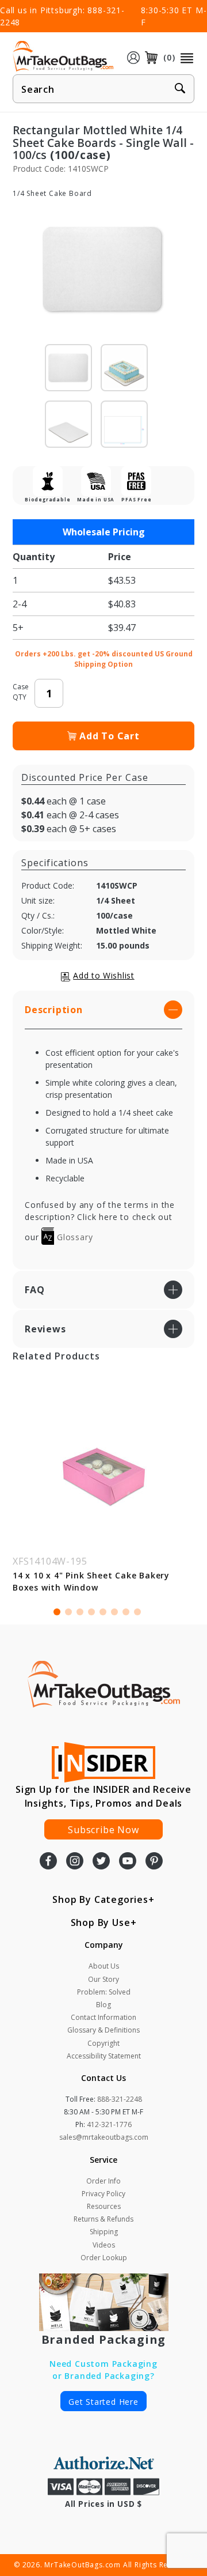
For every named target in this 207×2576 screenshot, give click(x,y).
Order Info (103, 2181)
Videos (104, 2245)
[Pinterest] (154, 1862)
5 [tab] (103, 1612)
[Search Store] (180, 89)
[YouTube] (128, 1862)
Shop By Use (101, 1922)
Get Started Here (103, 2402)
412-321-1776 (109, 2124)
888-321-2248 (120, 2099)
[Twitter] (101, 1862)
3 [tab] (80, 1612)
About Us (104, 1966)
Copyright (103, 2043)
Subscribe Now (103, 1830)
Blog (103, 2005)
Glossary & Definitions (103, 2030)
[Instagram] (75, 1862)
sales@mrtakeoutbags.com (104, 2137)
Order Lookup (104, 2258)
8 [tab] (137, 1612)
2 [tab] (68, 1612)
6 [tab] (114, 1612)
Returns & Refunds (103, 2219)
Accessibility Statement (104, 2056)
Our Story (103, 1979)
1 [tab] (57, 1612)
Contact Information (103, 2017)
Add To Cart (110, 736)
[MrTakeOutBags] (63, 56)
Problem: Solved (104, 1992)
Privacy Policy (103, 2194)
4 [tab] (91, 1612)
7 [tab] (126, 1612)
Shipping (104, 2232)
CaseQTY (21, 692)
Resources (104, 2206)
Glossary (73, 1237)
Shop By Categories (100, 1899)
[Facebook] (48, 1862)
